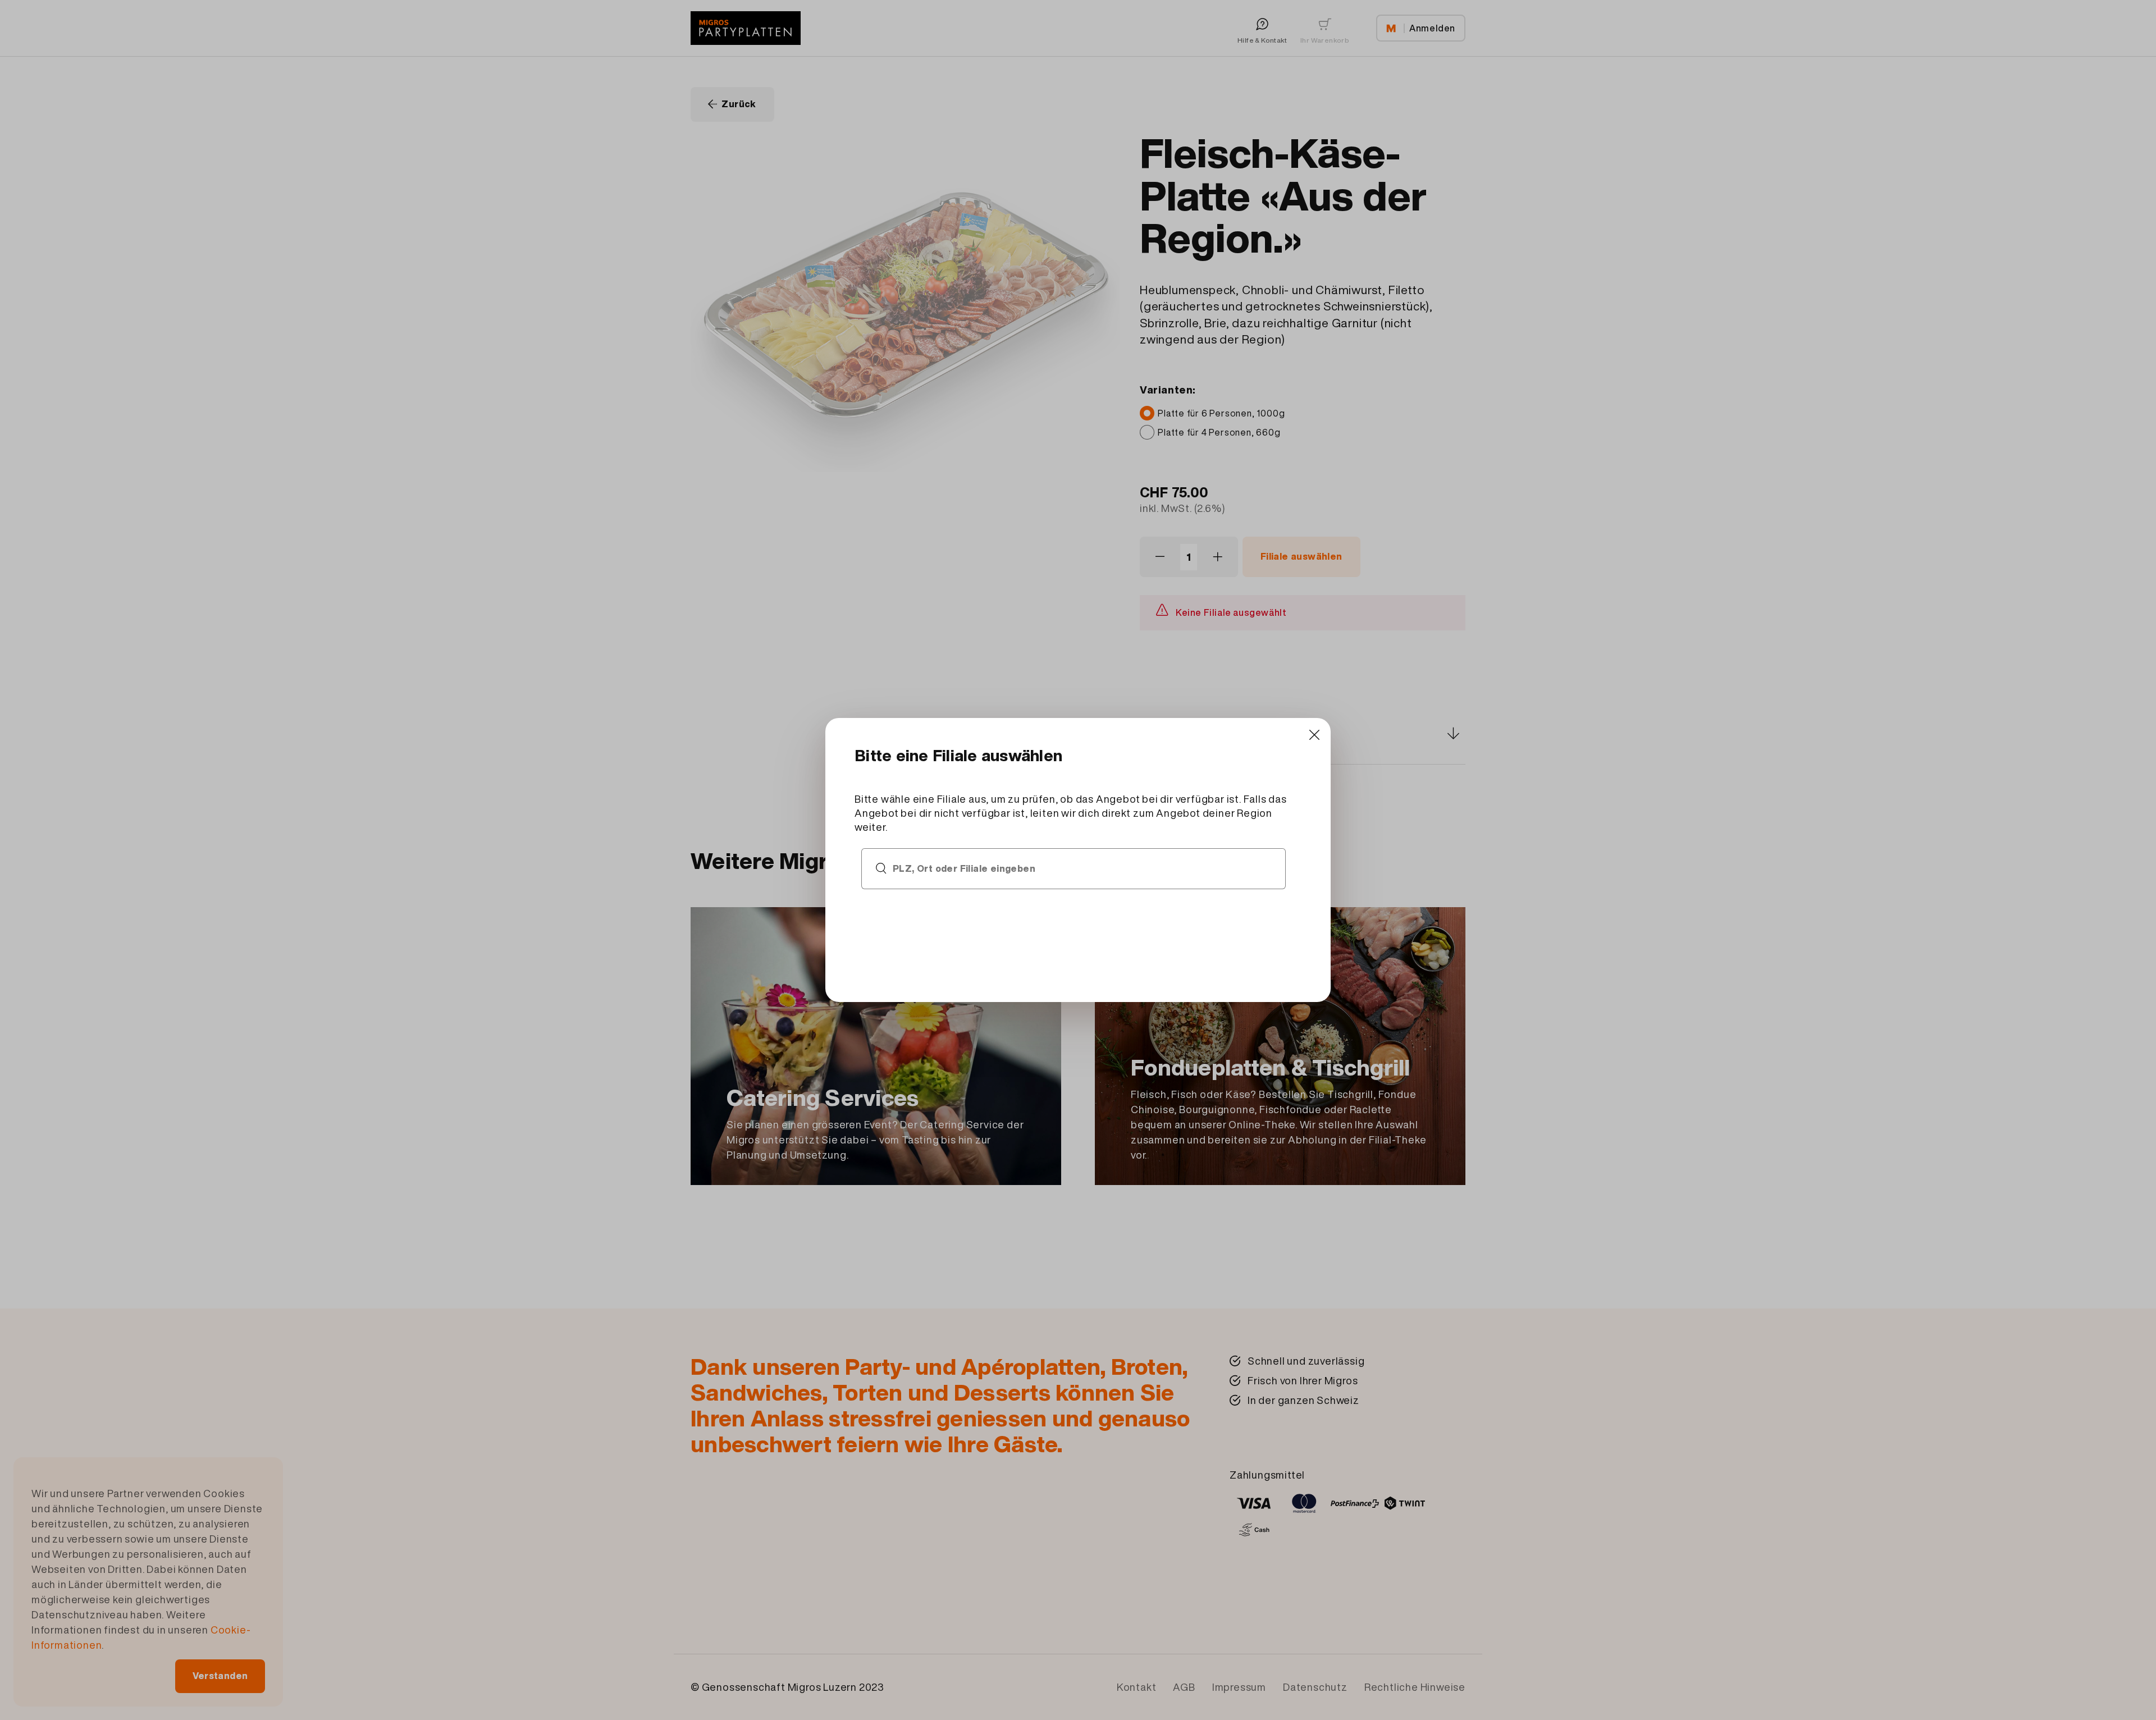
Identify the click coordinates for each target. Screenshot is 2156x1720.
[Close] (1314, 735)
